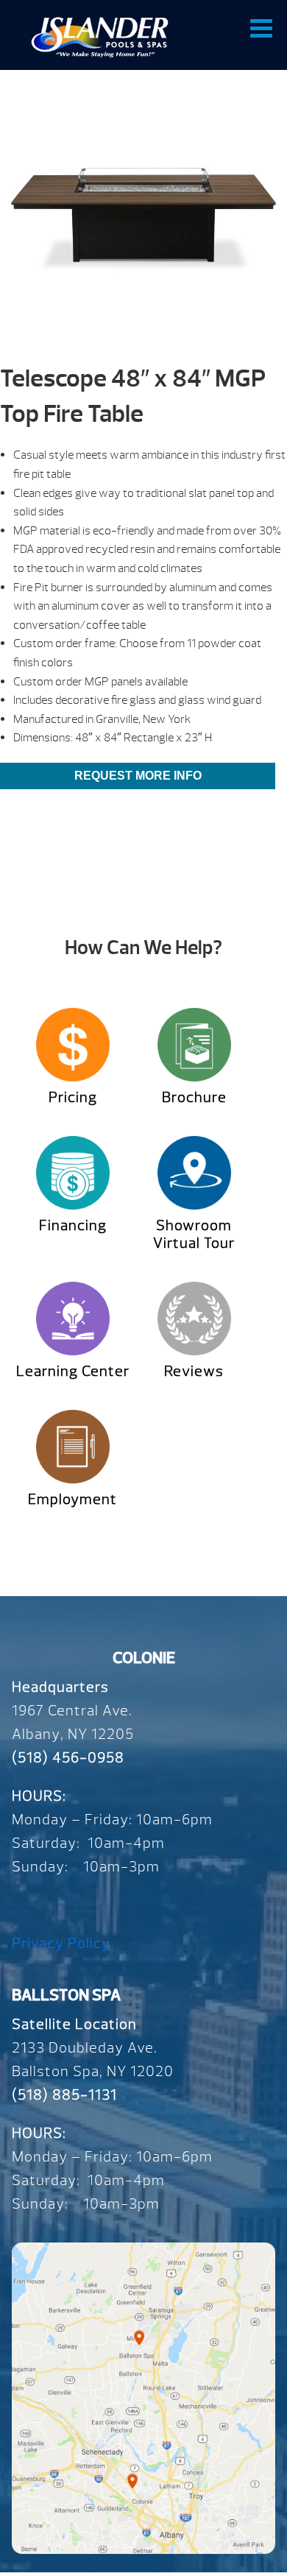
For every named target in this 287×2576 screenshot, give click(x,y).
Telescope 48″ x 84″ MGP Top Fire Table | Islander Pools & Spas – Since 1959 (100, 37)
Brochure (194, 1097)
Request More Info (138, 776)
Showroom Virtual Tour (194, 1234)
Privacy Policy (61, 1943)
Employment (72, 1499)
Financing (73, 1225)
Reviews (194, 1371)
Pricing (73, 1097)
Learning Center (73, 1371)
